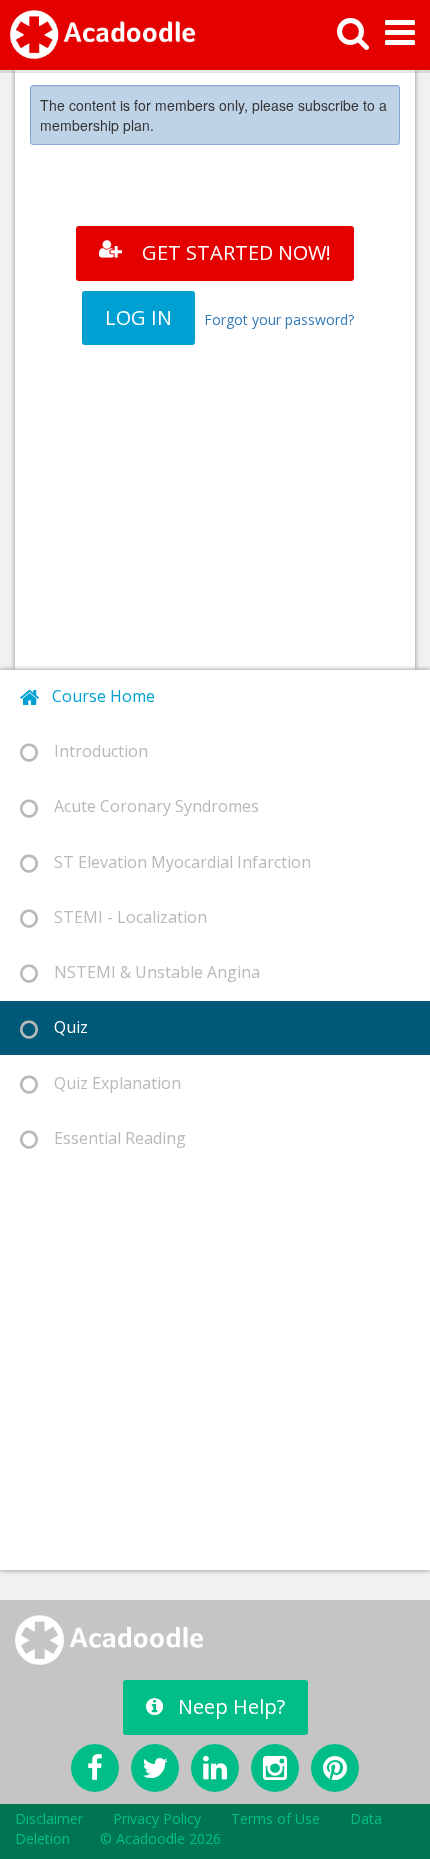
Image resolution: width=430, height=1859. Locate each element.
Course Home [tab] (97, 696)
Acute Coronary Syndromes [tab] (148, 806)
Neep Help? (231, 1706)
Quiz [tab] (63, 1027)
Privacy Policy (157, 1818)
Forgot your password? (279, 319)
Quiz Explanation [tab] (109, 1083)
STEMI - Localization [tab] (122, 917)
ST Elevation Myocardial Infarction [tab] (174, 862)
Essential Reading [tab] (112, 1138)
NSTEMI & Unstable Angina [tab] (149, 972)
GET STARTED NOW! (236, 252)
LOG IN (138, 317)
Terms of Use (275, 1818)
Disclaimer (49, 1818)
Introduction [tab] (93, 751)
